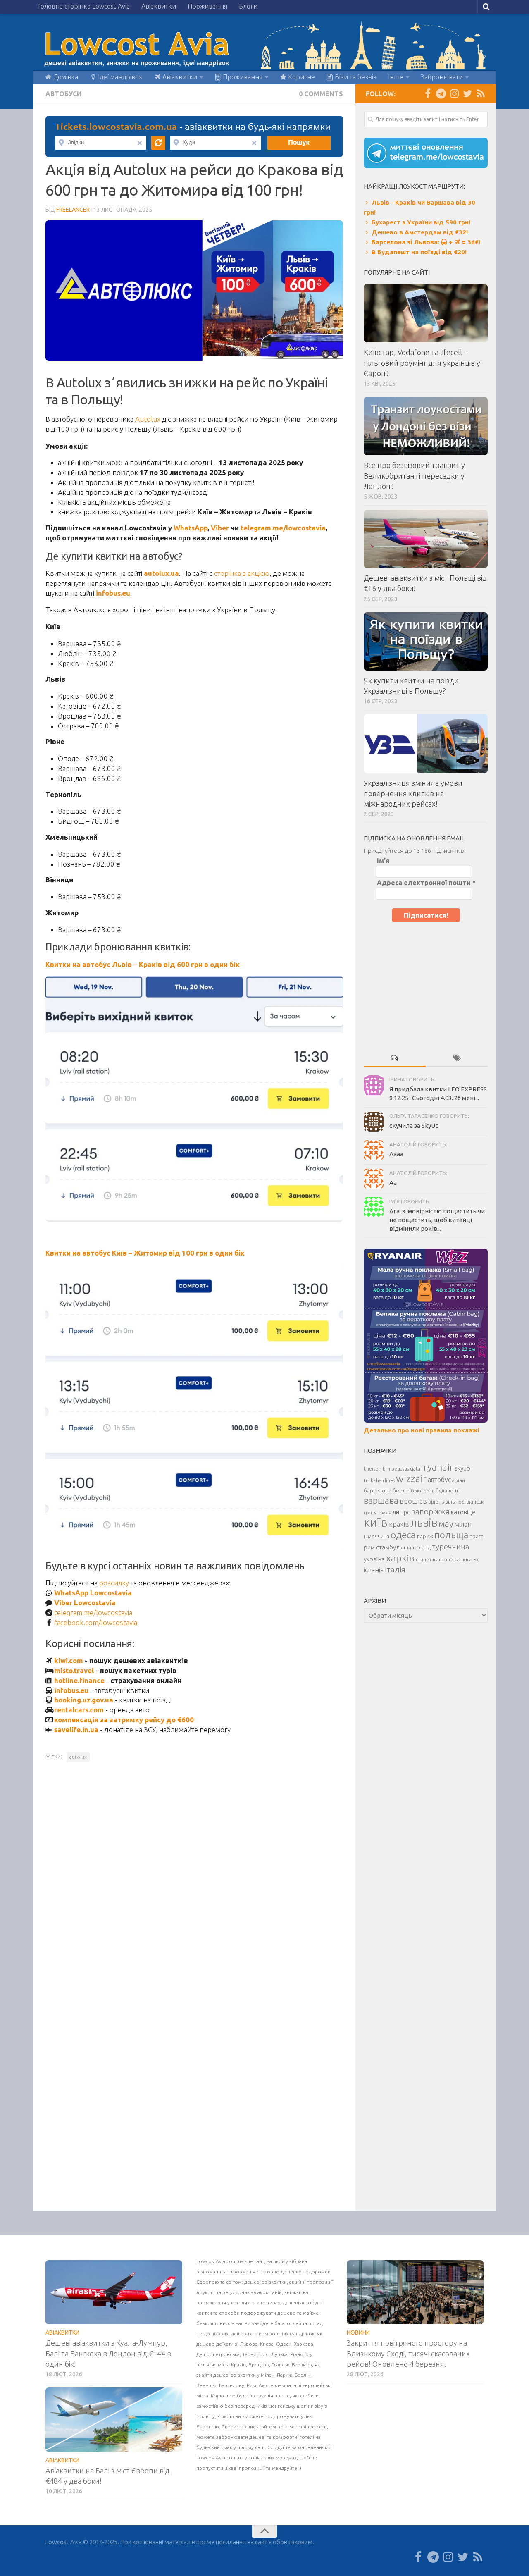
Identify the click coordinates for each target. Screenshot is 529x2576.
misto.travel (74, 1670)
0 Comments (321, 94)
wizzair (411, 1479)
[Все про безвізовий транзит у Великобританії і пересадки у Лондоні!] (426, 426)
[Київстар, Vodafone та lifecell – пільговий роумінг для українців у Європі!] (426, 313)
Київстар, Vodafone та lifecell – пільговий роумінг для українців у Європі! (422, 363)
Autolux (148, 419)
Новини (358, 2332)
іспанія (374, 1570)
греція (370, 1513)
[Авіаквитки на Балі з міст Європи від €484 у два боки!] (114, 2420)
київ (376, 1522)
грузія (385, 1513)
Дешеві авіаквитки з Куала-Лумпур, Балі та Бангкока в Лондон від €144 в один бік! (108, 2353)
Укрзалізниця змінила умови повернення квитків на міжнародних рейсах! (413, 793)
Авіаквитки (159, 6)
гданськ (474, 1502)
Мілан (268, 2375)
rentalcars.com (79, 1710)
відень (436, 1502)
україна (374, 1559)
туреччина (451, 1547)
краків (399, 1524)
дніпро (402, 1512)
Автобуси (64, 94)
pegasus (400, 1469)
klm (386, 1469)
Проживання (207, 6)
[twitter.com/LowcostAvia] (467, 93)
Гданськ (280, 2365)
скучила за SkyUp (414, 1126)
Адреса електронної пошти (426, 883)
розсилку (114, 1583)
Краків (238, 2365)
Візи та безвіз (355, 77)
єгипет (424, 1559)
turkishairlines (379, 1480)
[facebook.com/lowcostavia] (428, 93)
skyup (462, 1468)
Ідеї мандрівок (119, 77)
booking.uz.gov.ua (84, 1700)
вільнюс (455, 1502)
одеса (403, 1535)
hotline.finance (79, 1680)
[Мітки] (457, 1058)
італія (395, 1569)
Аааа (396, 1154)
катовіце (463, 1512)
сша (406, 1547)
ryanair (438, 1467)
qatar (416, 1469)
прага (477, 1536)
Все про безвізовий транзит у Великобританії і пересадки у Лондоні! (414, 475)
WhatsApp (191, 528)
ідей (296, 2323)
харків (400, 1558)
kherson (373, 1469)
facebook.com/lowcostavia (96, 1622)
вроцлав (413, 1501)
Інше (396, 77)
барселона (378, 1491)
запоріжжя (431, 1512)
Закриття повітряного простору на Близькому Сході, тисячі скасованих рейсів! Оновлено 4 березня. (408, 2353)
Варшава (302, 2365)
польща (451, 1535)
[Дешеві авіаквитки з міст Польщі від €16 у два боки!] (426, 539)
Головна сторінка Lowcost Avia (84, 6)
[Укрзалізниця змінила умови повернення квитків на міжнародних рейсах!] (426, 744)
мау (446, 1524)
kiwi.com (69, 1660)
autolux (78, 1757)
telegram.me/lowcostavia (283, 528)
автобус (439, 1480)
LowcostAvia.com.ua (220, 2261)
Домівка (65, 77)
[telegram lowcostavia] (441, 93)
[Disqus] (194, 1882)
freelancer (73, 210)
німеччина (376, 1536)
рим (369, 1547)
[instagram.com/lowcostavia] (454, 93)
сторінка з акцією (242, 573)
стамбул (388, 1547)
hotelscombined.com (302, 2427)
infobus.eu (71, 1690)
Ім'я (383, 861)
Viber (220, 528)
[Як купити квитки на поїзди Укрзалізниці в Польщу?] (426, 641)
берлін (401, 1490)
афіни (459, 1480)
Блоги (248, 6)
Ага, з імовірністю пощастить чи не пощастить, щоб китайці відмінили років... (437, 1220)
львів (424, 1523)
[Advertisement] (426, 984)
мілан (463, 1524)
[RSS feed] (481, 93)
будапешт (448, 1491)
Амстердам (273, 2385)
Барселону (232, 2385)
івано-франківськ (456, 1559)
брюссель (423, 1491)
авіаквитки (274, 2282)
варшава (381, 1500)
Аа (393, 1183)
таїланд (422, 1548)
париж (425, 1536)
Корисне (301, 77)
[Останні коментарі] (395, 1058)
